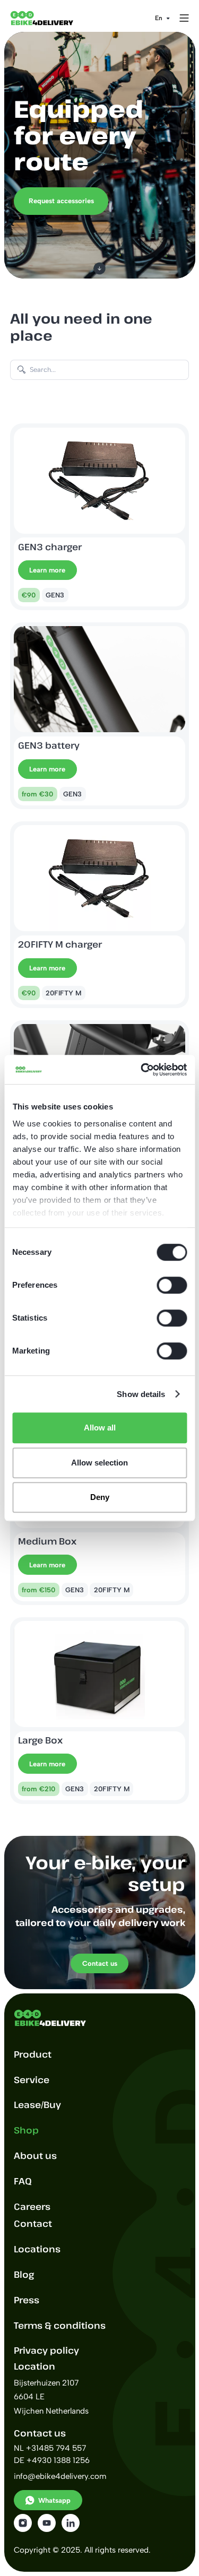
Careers (32, 2206)
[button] (162, 18)
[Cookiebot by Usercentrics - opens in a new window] (142, 1070)
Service (32, 2080)
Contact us (100, 1963)
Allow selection (99, 1463)
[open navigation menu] (184, 18)
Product (33, 2054)
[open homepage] (50, 18)
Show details (141, 1394)
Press (27, 2300)
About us (35, 2156)
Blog (24, 2274)
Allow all (100, 1428)
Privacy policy (46, 2350)
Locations (37, 2249)
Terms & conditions (60, 2325)
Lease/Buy (37, 2105)
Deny (100, 1497)
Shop (26, 2130)
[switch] (172, 1285)
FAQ (23, 2181)
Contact (33, 2223)
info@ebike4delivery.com (60, 2476)
